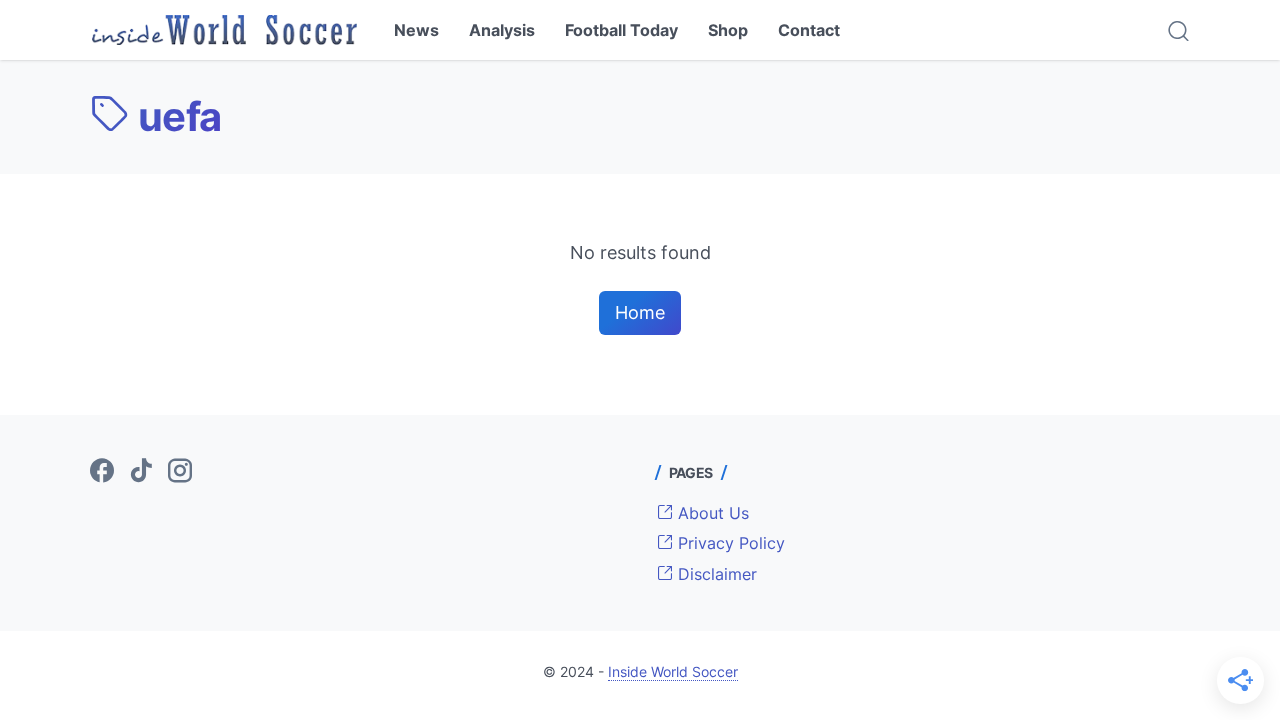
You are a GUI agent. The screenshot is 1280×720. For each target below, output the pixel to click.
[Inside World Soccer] (224, 30)
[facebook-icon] (102, 472)
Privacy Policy (729, 543)
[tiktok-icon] (141, 472)
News (416, 30)
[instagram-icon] (180, 472)
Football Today (621, 30)
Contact (809, 30)
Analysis (502, 30)
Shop (728, 30)
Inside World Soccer (673, 671)
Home (640, 312)
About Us (711, 513)
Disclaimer (715, 574)
